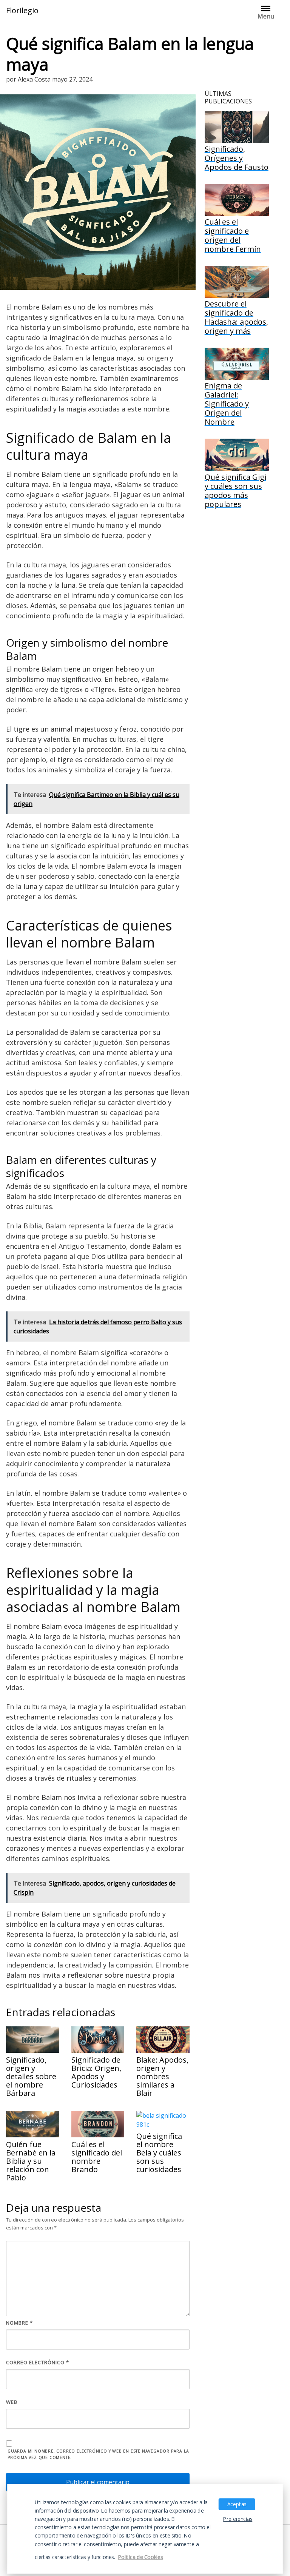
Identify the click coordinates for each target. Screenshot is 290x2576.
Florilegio (22, 11)
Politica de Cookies (141, 2557)
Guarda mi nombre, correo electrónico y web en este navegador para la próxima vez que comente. (98, 2454)
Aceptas (237, 2504)
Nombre (19, 2323)
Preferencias (238, 2519)
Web (12, 2402)
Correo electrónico (38, 2362)
